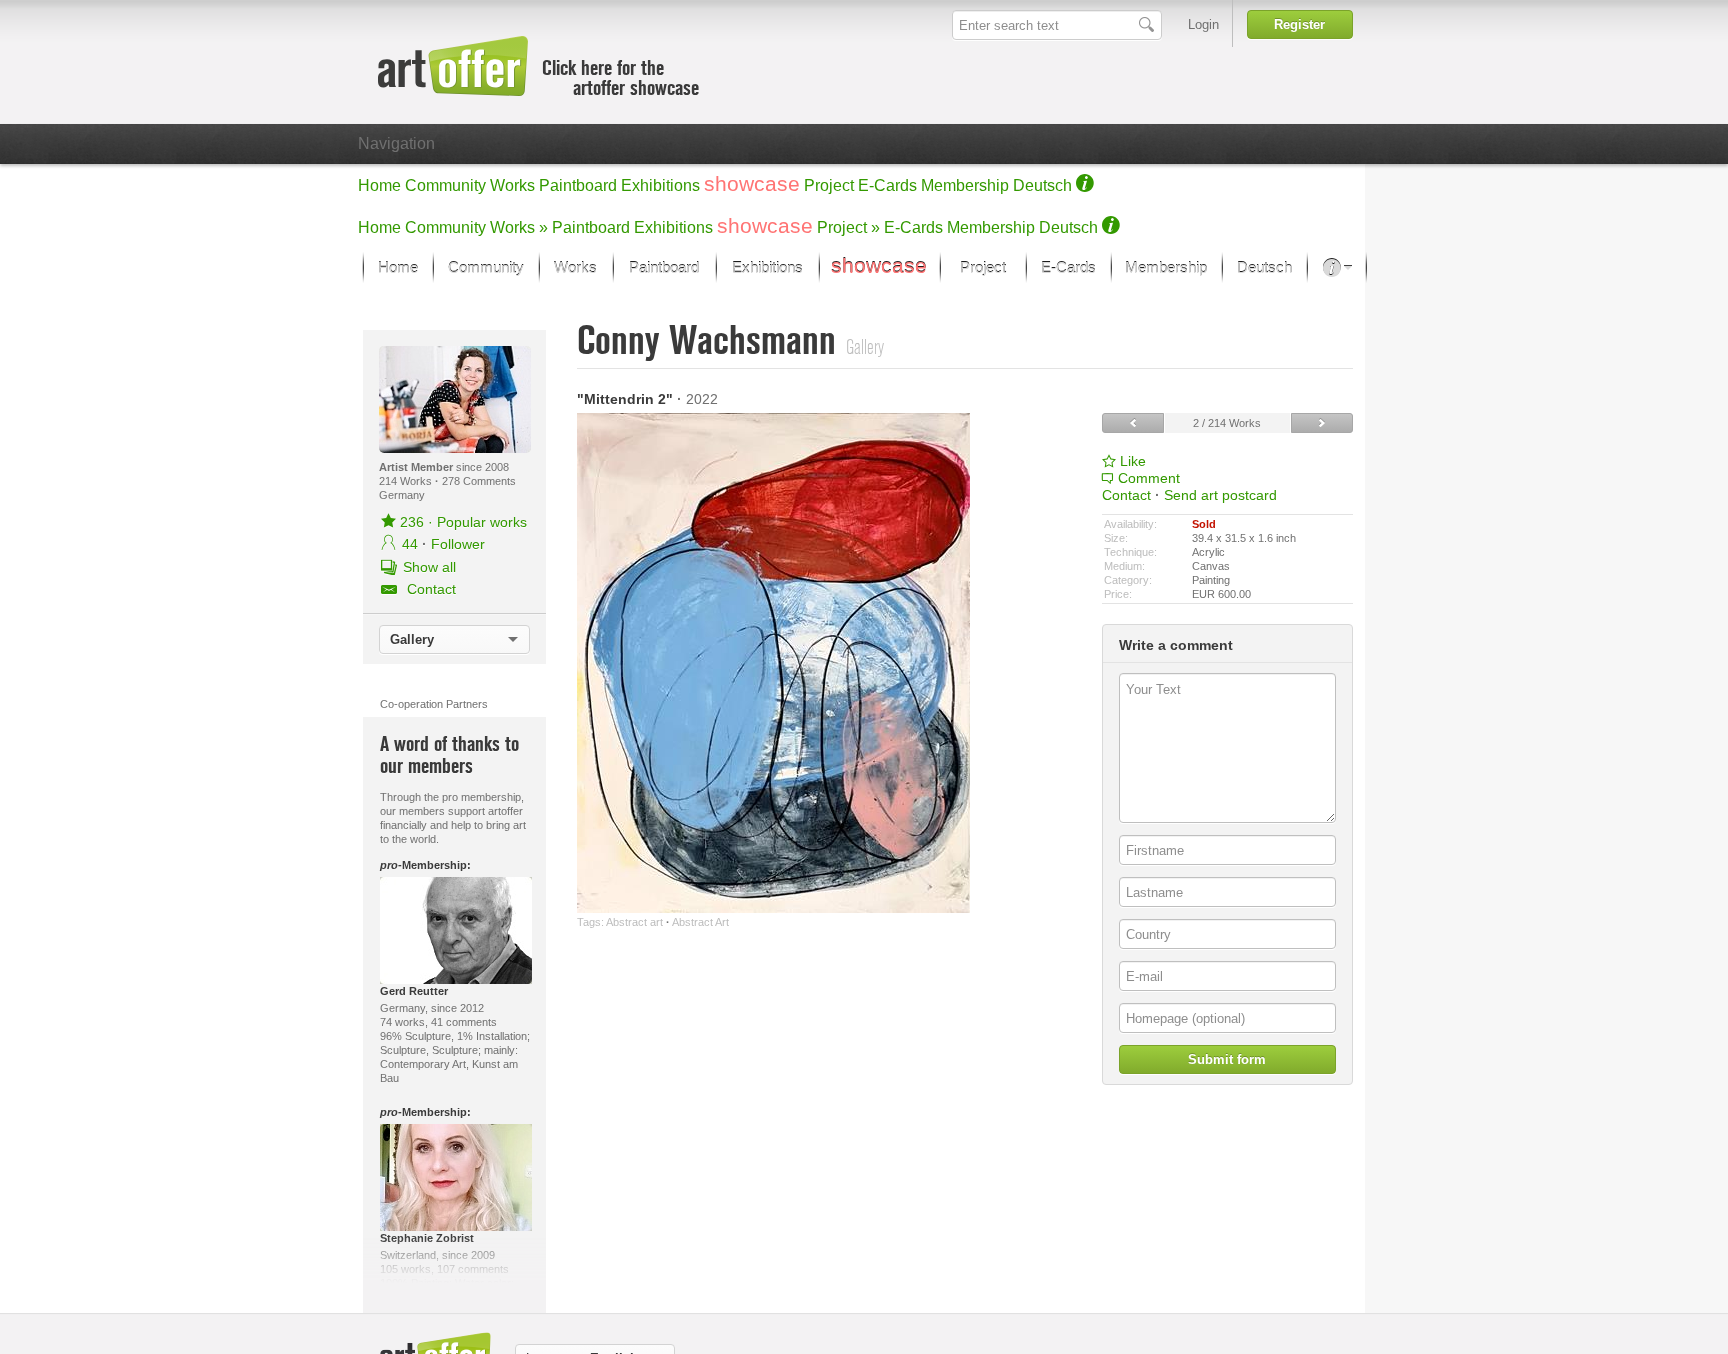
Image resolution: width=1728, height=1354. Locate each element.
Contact (1126, 495)
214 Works (407, 481)
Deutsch (1042, 185)
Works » (519, 227)
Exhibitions (660, 185)
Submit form (1227, 1059)
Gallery (412, 639)
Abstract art (634, 922)
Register (1299, 24)
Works (512, 185)
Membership (965, 185)
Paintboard (578, 185)
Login (1203, 24)
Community (445, 185)
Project (829, 185)
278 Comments (479, 481)
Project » (848, 227)
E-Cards (887, 185)
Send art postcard (1220, 495)
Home (379, 185)
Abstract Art (700, 922)
